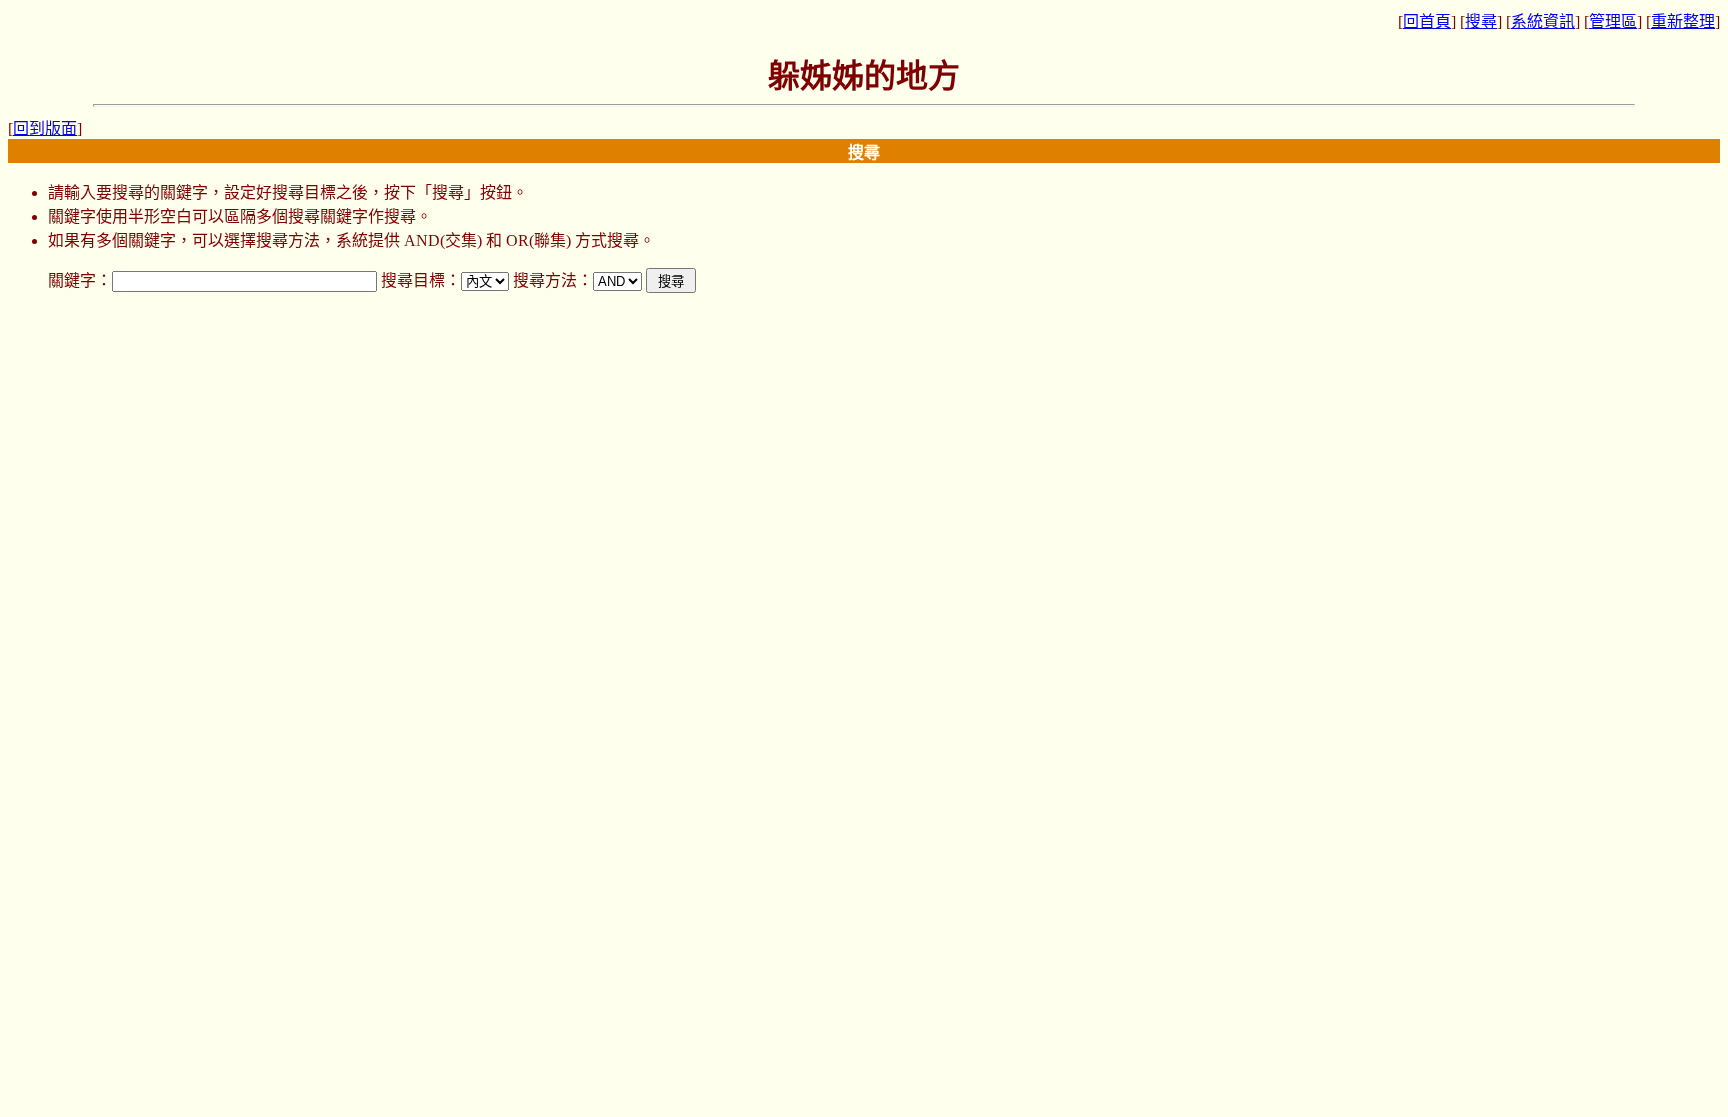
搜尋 (1481, 21)
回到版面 (45, 128)
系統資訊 (1543, 21)
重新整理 (1683, 21)
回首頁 (1427, 21)
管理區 (1613, 21)
